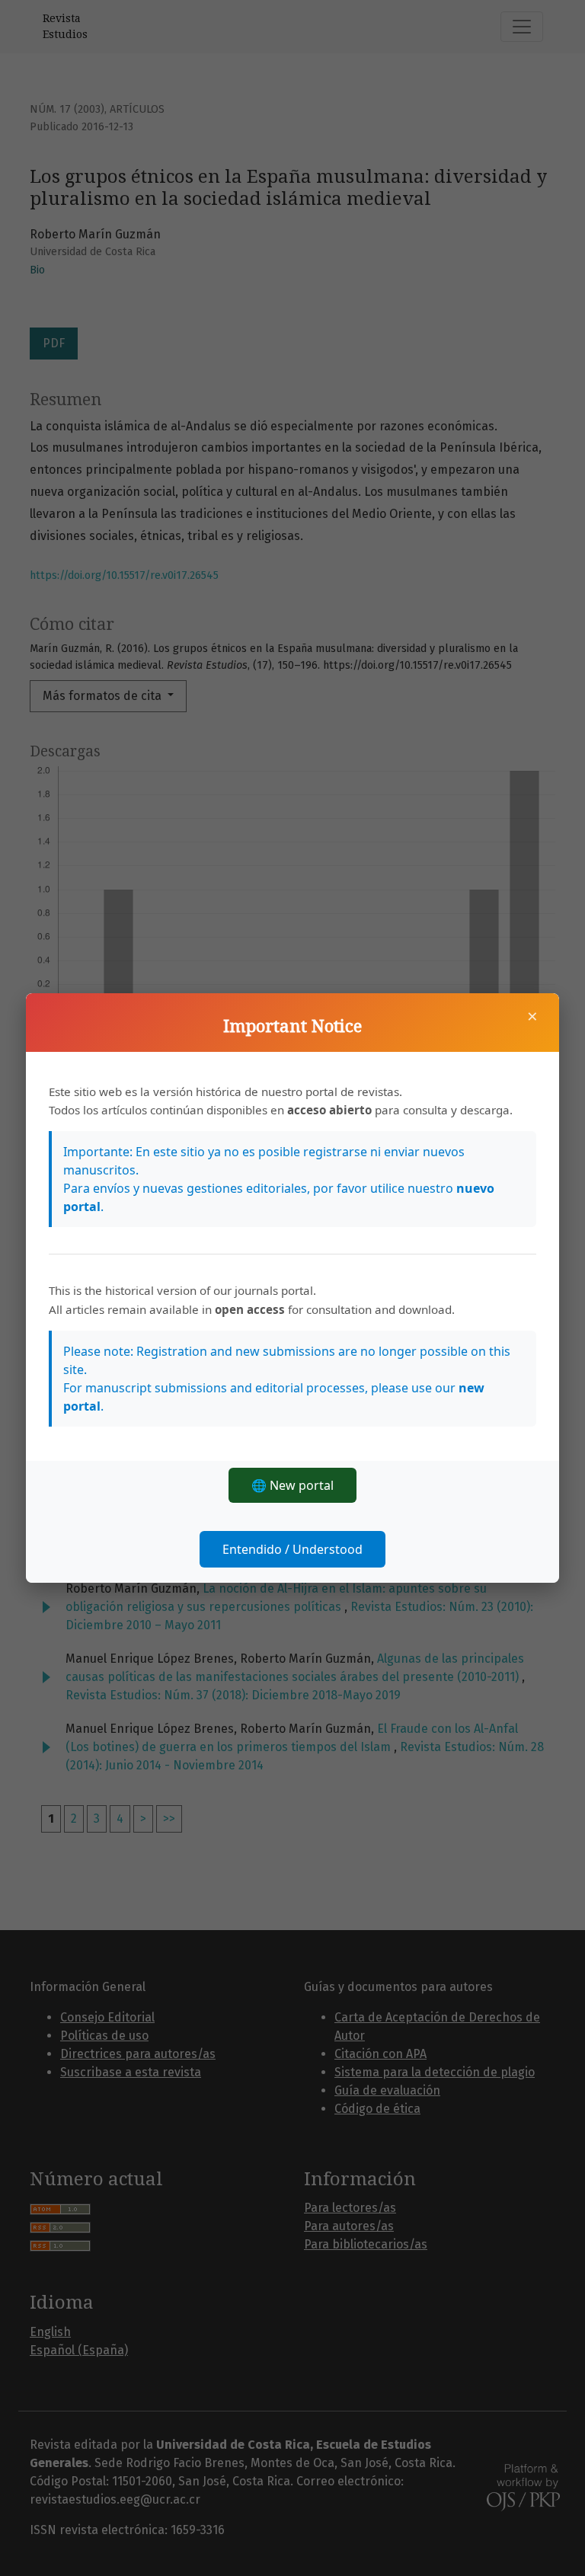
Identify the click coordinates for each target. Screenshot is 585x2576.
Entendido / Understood (292, 1549)
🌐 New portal (292, 1485)
